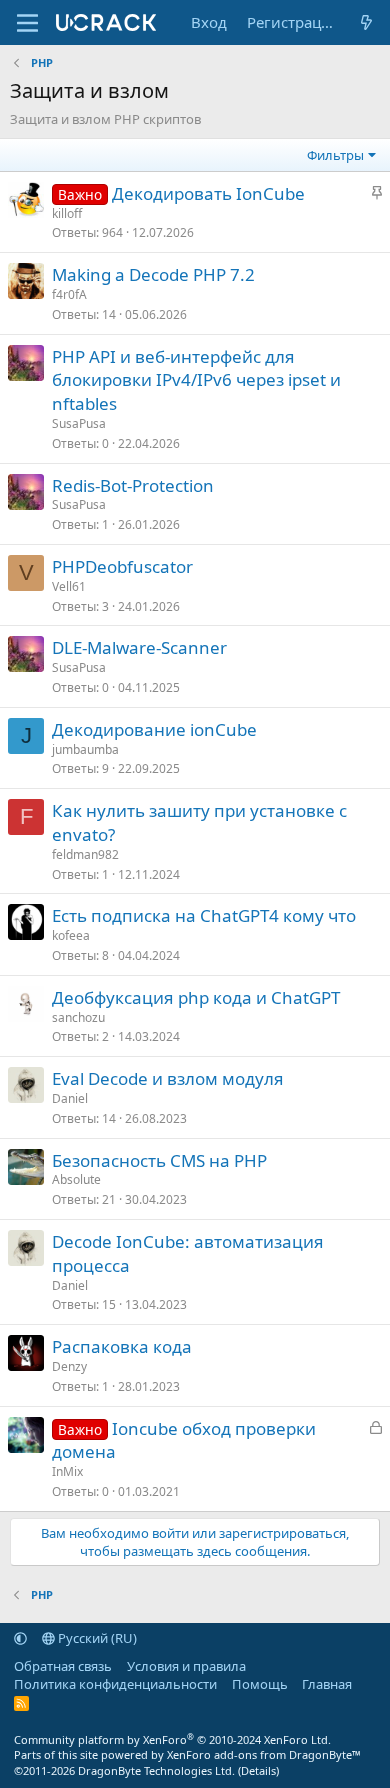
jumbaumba (85, 749)
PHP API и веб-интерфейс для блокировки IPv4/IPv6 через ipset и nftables (196, 380)
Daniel (70, 1098)
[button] (20, 1638)
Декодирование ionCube (154, 729)
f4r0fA (69, 294)
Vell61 (69, 586)
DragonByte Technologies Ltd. (156, 1770)
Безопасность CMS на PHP (159, 1160)
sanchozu (78, 1017)
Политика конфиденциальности (115, 1684)
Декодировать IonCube (208, 193)
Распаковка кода (122, 1346)
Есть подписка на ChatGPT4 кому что (204, 915)
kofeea (71, 935)
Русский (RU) (96, 1638)
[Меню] (27, 23)
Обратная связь (63, 1666)
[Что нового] (366, 22)
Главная (327, 1684)
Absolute (76, 1179)
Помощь (260, 1684)
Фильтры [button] (335, 155)
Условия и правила (186, 1666)
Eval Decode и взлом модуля (168, 1078)
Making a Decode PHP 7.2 (153, 274)
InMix (67, 1471)
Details (258, 1770)
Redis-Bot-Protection (133, 485)
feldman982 (85, 854)
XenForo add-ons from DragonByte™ (264, 1754)
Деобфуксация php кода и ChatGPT (196, 997)
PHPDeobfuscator (122, 566)
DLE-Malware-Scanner (139, 647)
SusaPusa (79, 423)
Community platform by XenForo (172, 1739)
